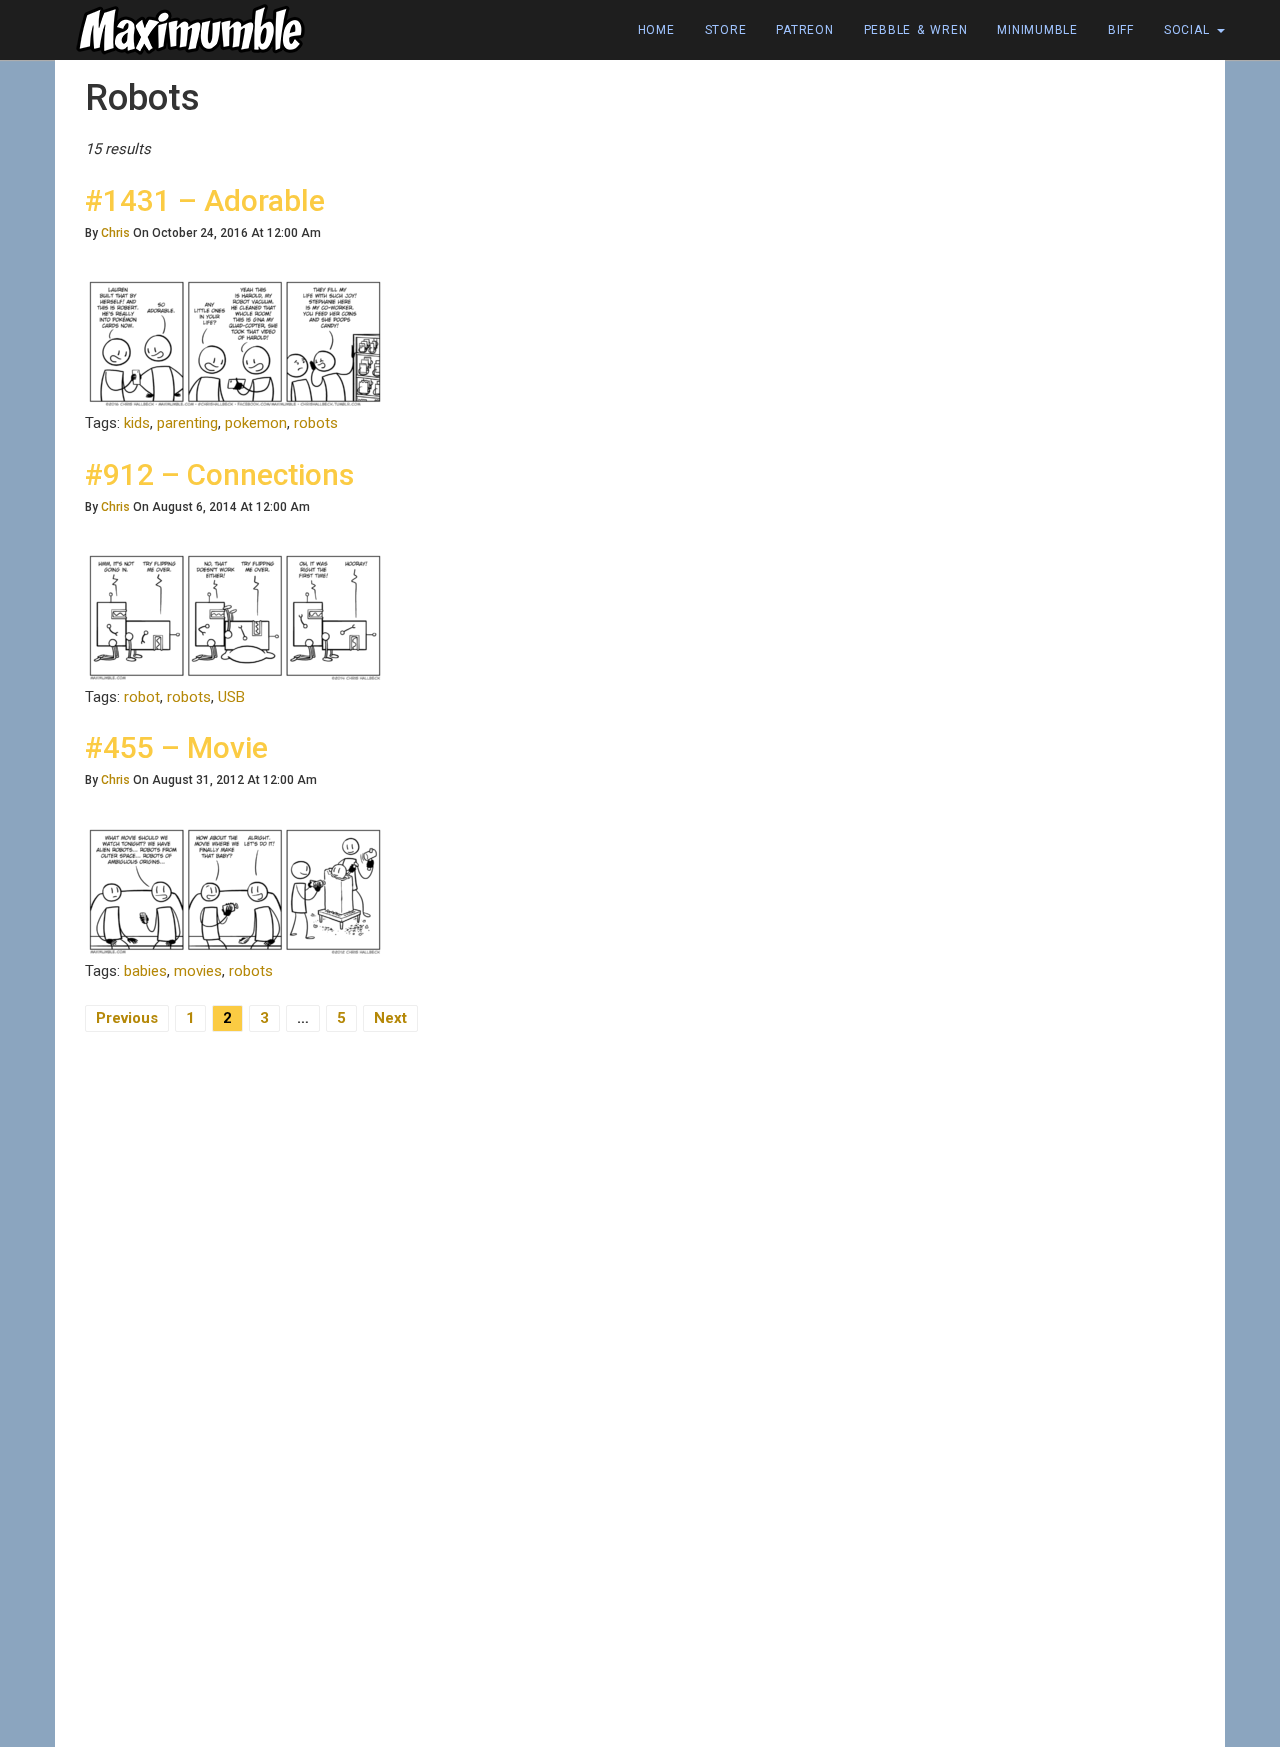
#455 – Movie (176, 747)
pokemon (256, 423)
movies (198, 971)
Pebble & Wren (916, 30)
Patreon (804, 30)
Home (656, 30)
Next (390, 1018)
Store (726, 30)
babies (145, 971)
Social (1189, 30)
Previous (127, 1018)
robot (142, 697)
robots (316, 423)
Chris (115, 233)
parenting (187, 423)
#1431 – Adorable (205, 200)
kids (137, 423)
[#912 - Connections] (235, 616)
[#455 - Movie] (235, 890)
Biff (1121, 30)
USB (231, 697)
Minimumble (1037, 30)
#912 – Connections (219, 474)
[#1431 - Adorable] (235, 343)
